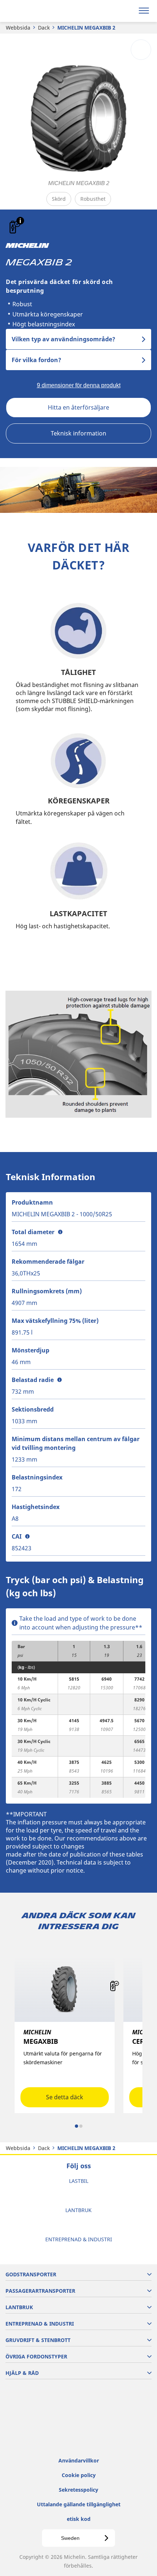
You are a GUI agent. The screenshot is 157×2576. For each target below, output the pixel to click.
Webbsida (18, 28)
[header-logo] (35, 11)
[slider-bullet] (76, 2126)
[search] (127, 11)
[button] (20, 221)
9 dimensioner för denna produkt (79, 385)
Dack (44, 28)
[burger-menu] (144, 11)
